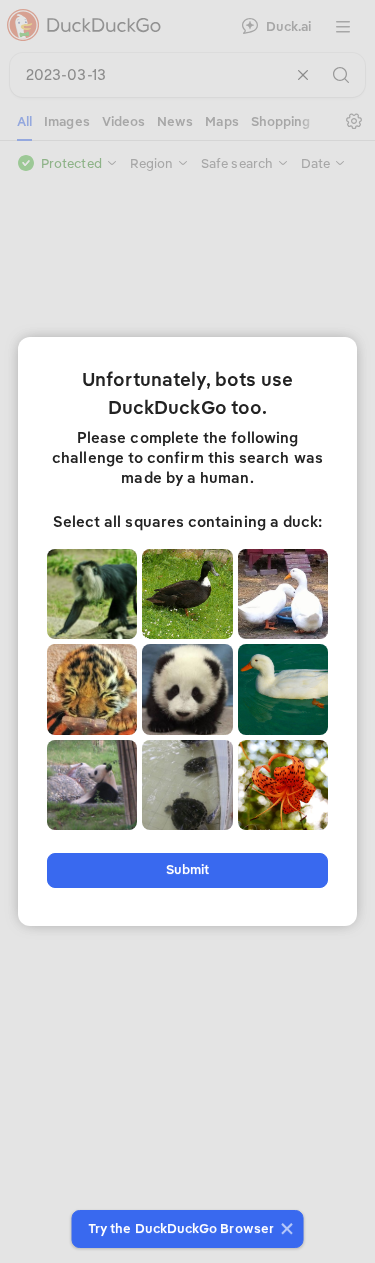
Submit (187, 869)
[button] (284, 1229)
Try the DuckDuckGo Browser (181, 1228)
